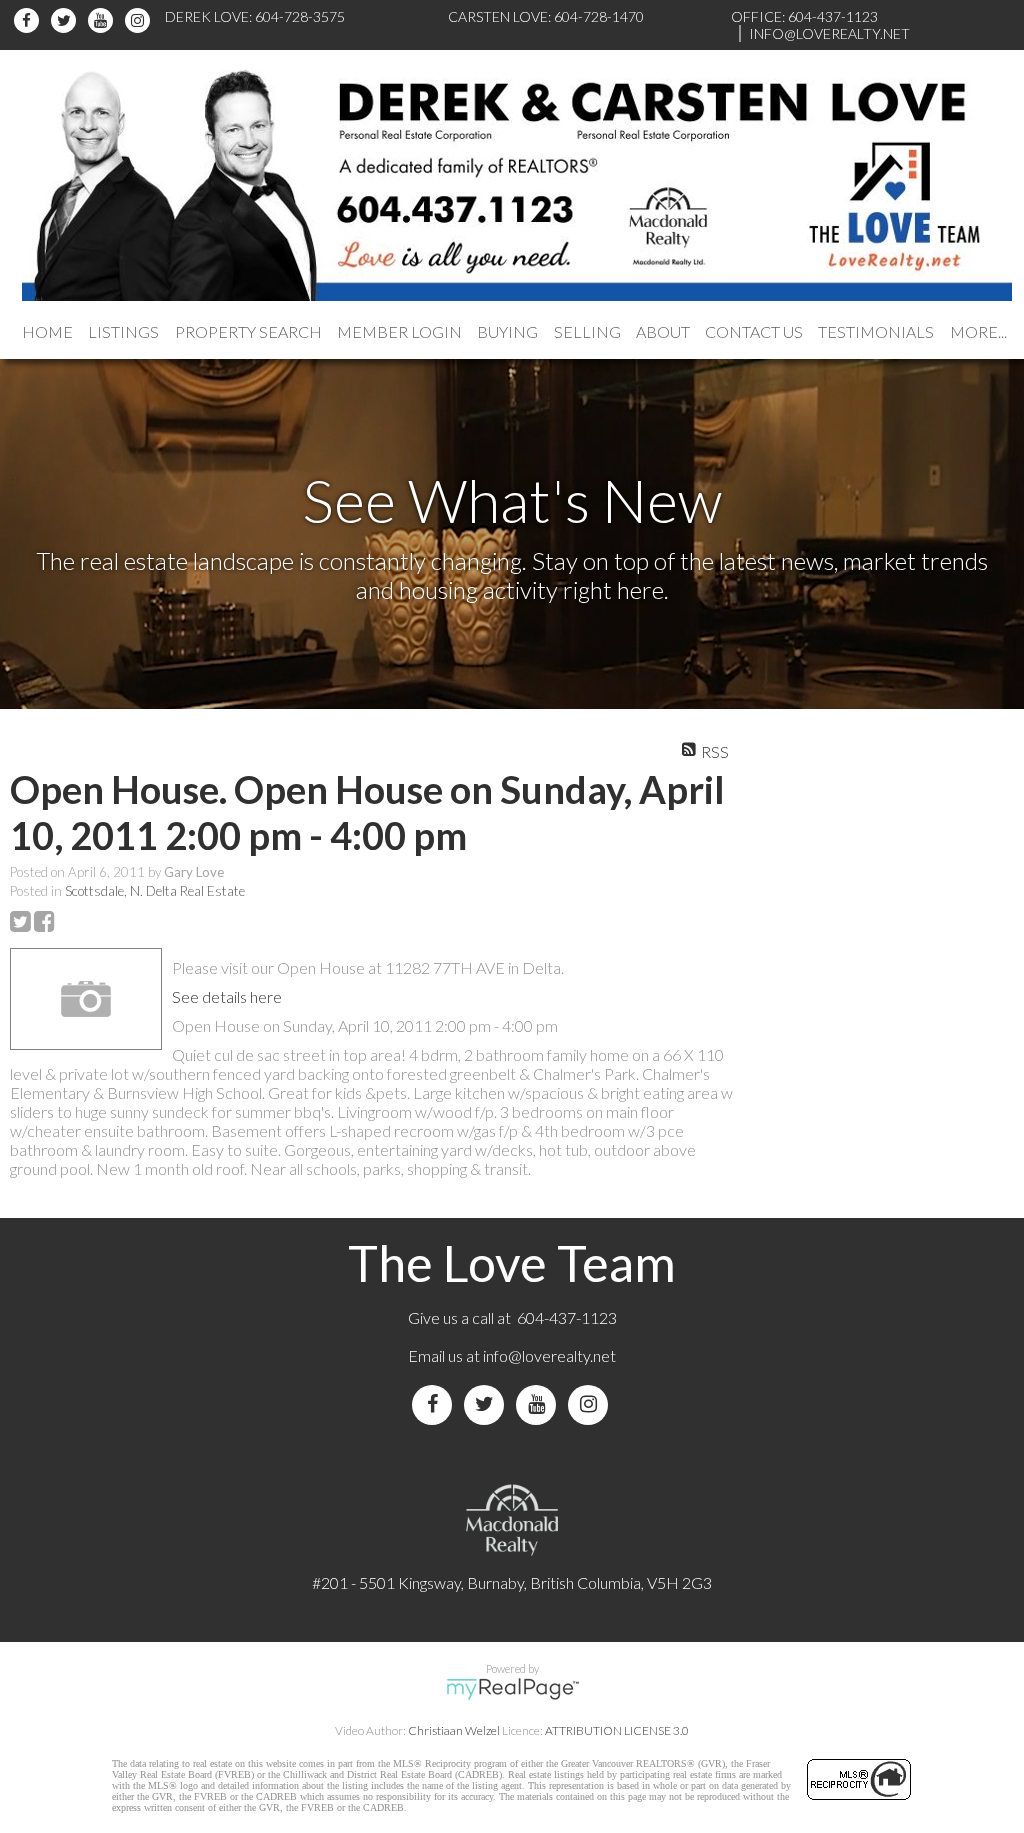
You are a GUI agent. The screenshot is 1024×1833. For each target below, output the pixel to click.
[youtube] (103, 20)
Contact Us (754, 331)
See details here (227, 996)
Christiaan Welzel (454, 1730)
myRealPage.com (512, 1689)
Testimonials (876, 331)
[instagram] (140, 20)
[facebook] (29, 20)
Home (47, 331)
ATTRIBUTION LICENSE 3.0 (617, 1730)
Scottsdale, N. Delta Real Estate (155, 891)
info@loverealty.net (549, 1355)
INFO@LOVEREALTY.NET (829, 33)
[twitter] (66, 20)
